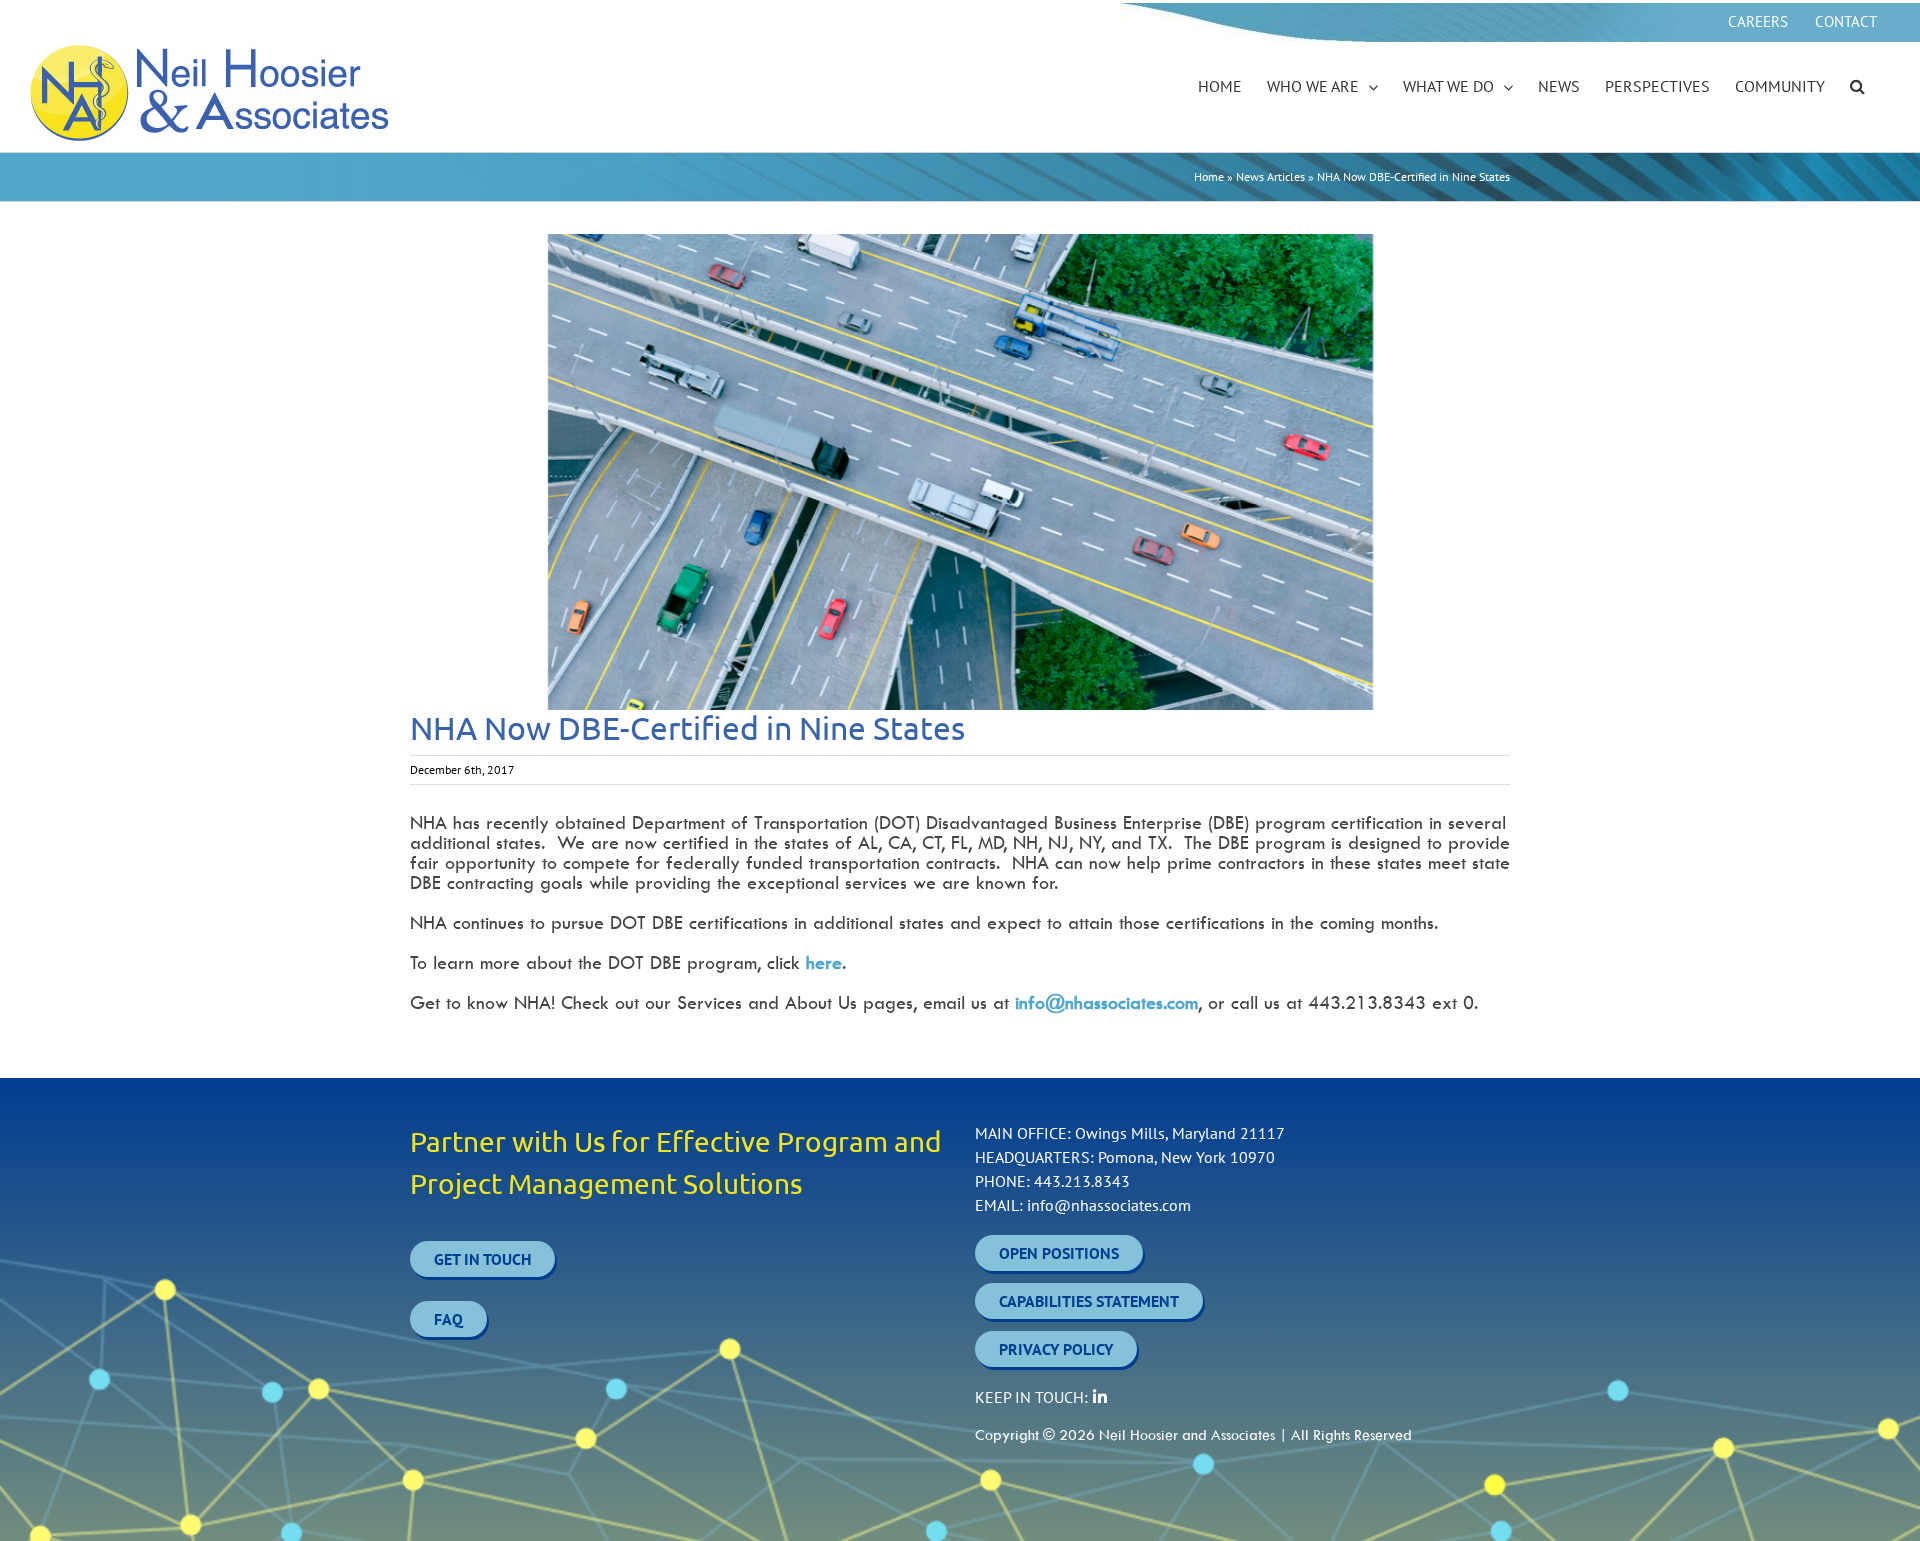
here (824, 962)
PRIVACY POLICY (1056, 1349)
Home (1209, 176)
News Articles (1270, 176)
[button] (1857, 87)
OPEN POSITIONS (1059, 1253)
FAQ (448, 1319)
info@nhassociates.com (1106, 1002)
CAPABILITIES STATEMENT (1089, 1301)
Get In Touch (482, 1259)
